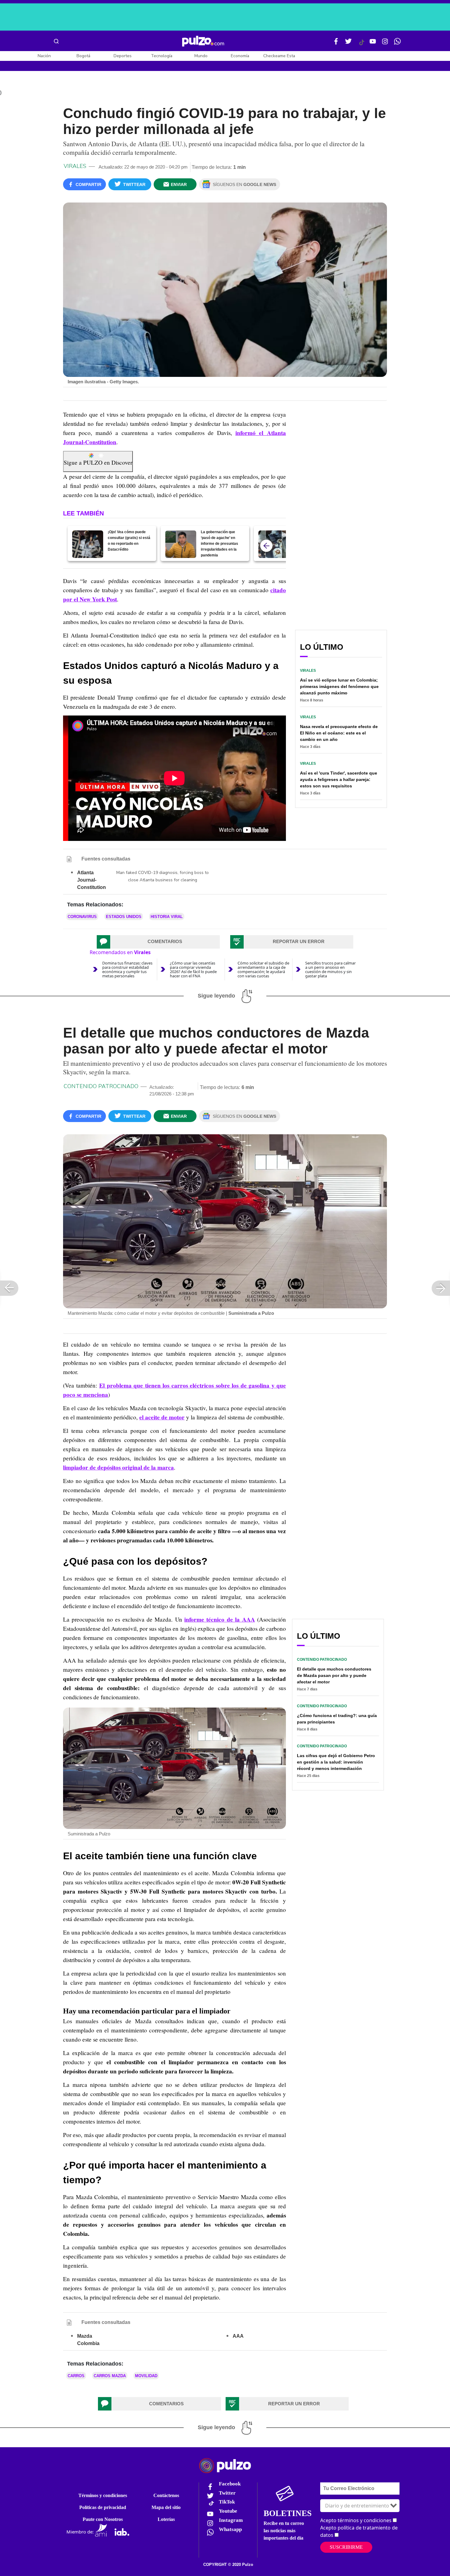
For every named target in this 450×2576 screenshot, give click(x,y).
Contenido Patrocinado (101, 1086)
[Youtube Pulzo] (373, 44)
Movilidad (146, 2376)
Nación (44, 56)
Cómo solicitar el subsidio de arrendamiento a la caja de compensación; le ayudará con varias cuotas (263, 969)
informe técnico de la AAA (220, 1619)
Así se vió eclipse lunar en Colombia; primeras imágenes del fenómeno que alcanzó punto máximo (339, 686)
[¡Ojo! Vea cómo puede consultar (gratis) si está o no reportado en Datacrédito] (88, 544)
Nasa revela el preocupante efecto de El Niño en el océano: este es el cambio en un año (339, 733)
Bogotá (83, 56)
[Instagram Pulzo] (385, 44)
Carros (76, 2376)
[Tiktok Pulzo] (362, 45)
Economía (240, 56)
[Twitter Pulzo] (348, 44)
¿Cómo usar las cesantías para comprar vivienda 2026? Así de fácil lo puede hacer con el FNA (193, 969)
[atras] (266, 546)
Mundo (201, 56)
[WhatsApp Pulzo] (397, 44)
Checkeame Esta (279, 56)
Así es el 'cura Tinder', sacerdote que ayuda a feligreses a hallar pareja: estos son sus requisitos (339, 779)
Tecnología (162, 56)
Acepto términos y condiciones (356, 2520)
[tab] (158, 942)
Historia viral (167, 917)
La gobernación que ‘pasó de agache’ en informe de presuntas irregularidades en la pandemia (219, 544)
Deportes (123, 56)
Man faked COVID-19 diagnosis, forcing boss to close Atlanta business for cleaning (163, 876)
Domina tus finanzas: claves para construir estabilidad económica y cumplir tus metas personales (127, 969)
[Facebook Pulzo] (336, 44)
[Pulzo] (203, 41)
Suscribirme (346, 2547)
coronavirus (82, 917)
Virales (75, 166)
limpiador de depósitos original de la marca (118, 1467)
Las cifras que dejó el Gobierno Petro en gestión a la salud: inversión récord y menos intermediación (336, 1762)
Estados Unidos (124, 917)
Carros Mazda (110, 2376)
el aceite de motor (162, 1417)
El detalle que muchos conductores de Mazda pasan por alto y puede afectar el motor (334, 1675)
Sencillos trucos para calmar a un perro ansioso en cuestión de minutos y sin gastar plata (330, 969)
